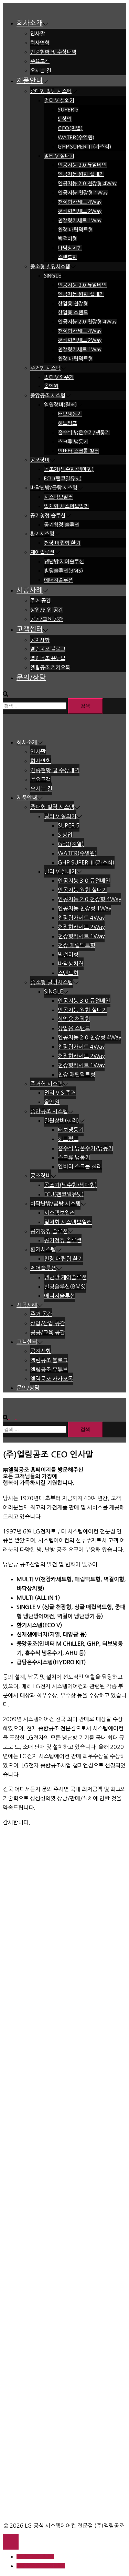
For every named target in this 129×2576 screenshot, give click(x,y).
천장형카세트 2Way (80, 211)
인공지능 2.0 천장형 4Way (87, 183)
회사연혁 (40, 43)
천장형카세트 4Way (80, 202)
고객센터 (30, 629)
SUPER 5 (68, 110)
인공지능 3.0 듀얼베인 (82, 165)
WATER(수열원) (76, 137)
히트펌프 (67, 423)
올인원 (51, 386)
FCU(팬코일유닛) (63, 478)
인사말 (37, 33)
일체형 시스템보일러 (66, 506)
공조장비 (40, 460)
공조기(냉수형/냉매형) (69, 469)
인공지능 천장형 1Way (83, 193)
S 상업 (65, 119)
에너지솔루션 (58, 580)
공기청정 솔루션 (48, 515)
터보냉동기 (70, 414)
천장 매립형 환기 (62, 543)
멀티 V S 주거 (59, 377)
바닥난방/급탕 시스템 (54, 488)
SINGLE (53, 276)
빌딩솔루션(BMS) (63, 571)
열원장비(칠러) (60, 405)
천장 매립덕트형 (75, 230)
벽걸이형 (67, 239)
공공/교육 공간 (47, 619)
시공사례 (30, 590)
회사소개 (30, 23)
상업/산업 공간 (47, 610)
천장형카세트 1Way (80, 220)
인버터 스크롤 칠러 (78, 451)
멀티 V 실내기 (59, 156)
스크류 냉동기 (73, 442)
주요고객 (40, 61)
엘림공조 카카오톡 (50, 667)
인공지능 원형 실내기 (81, 174)
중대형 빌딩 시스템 (51, 91)
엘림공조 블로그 (48, 649)
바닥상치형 (70, 248)
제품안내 (30, 81)
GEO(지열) (70, 128)
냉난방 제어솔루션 (64, 561)
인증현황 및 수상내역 (53, 52)
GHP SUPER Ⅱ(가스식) (84, 147)
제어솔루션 (42, 552)
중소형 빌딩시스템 (50, 266)
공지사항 (40, 640)
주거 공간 (41, 601)
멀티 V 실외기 (59, 100)
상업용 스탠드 (73, 312)
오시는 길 (41, 70)
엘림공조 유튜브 (48, 658)
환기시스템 (42, 534)
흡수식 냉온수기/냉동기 (84, 432)
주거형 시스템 (45, 368)
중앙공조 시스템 (48, 395)
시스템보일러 (58, 497)
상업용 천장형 (73, 303)
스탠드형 (67, 257)
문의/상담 (31, 678)
